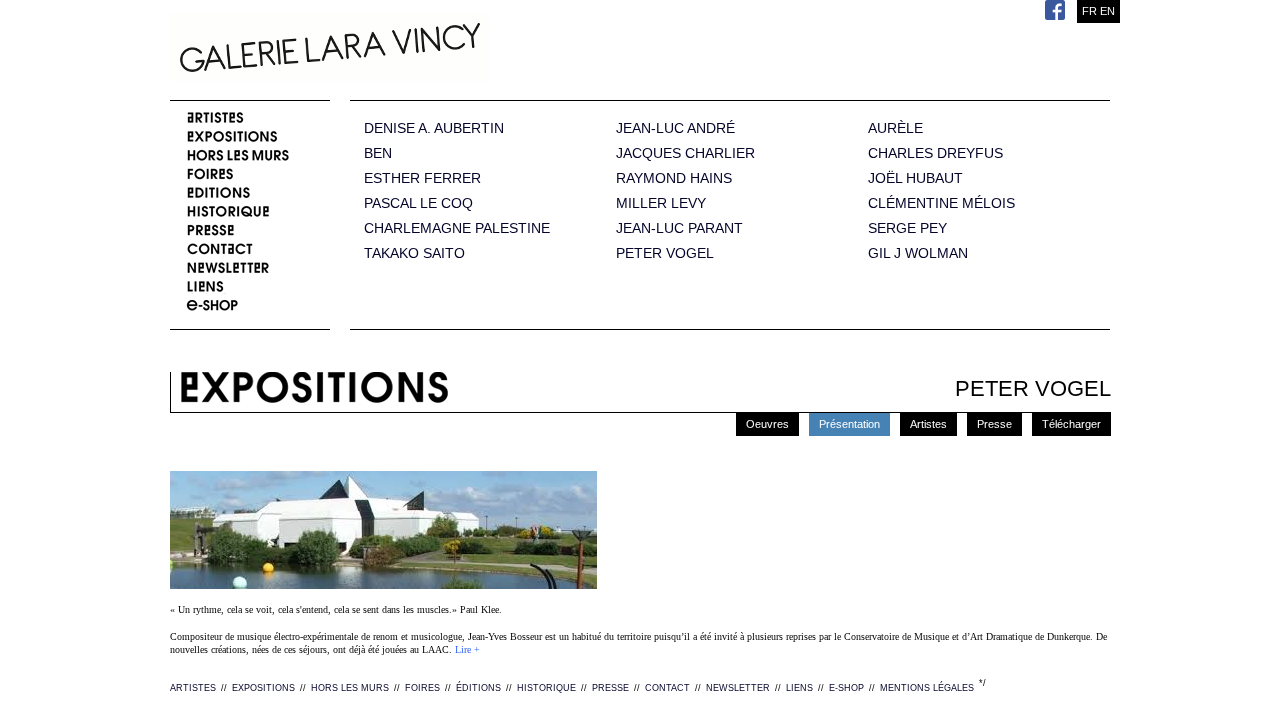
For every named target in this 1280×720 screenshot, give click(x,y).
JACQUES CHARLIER (685, 153)
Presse (994, 424)
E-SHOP (846, 688)
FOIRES (422, 688)
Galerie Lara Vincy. (430, 50)
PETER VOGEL (665, 253)
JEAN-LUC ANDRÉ (675, 128)
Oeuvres (767, 424)
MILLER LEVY (661, 203)
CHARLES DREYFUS (935, 153)
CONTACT (667, 688)
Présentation (849, 424)
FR (1089, 11)
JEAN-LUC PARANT (679, 228)
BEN (378, 153)
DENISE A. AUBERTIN (434, 128)
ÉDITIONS (478, 688)
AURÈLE (895, 128)
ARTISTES (193, 688)
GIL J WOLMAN (918, 253)
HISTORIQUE (546, 688)
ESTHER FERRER (422, 178)
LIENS (799, 688)
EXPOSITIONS (263, 688)
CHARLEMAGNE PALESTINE (457, 228)
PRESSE (610, 688)
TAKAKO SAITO (414, 253)
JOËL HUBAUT (915, 178)
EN (1107, 11)
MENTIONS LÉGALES (927, 688)
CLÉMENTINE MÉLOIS (941, 203)
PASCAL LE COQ (418, 203)
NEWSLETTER (738, 688)
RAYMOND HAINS (674, 178)
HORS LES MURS (350, 688)
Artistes (928, 424)
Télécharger (1071, 424)
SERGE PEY (907, 228)
